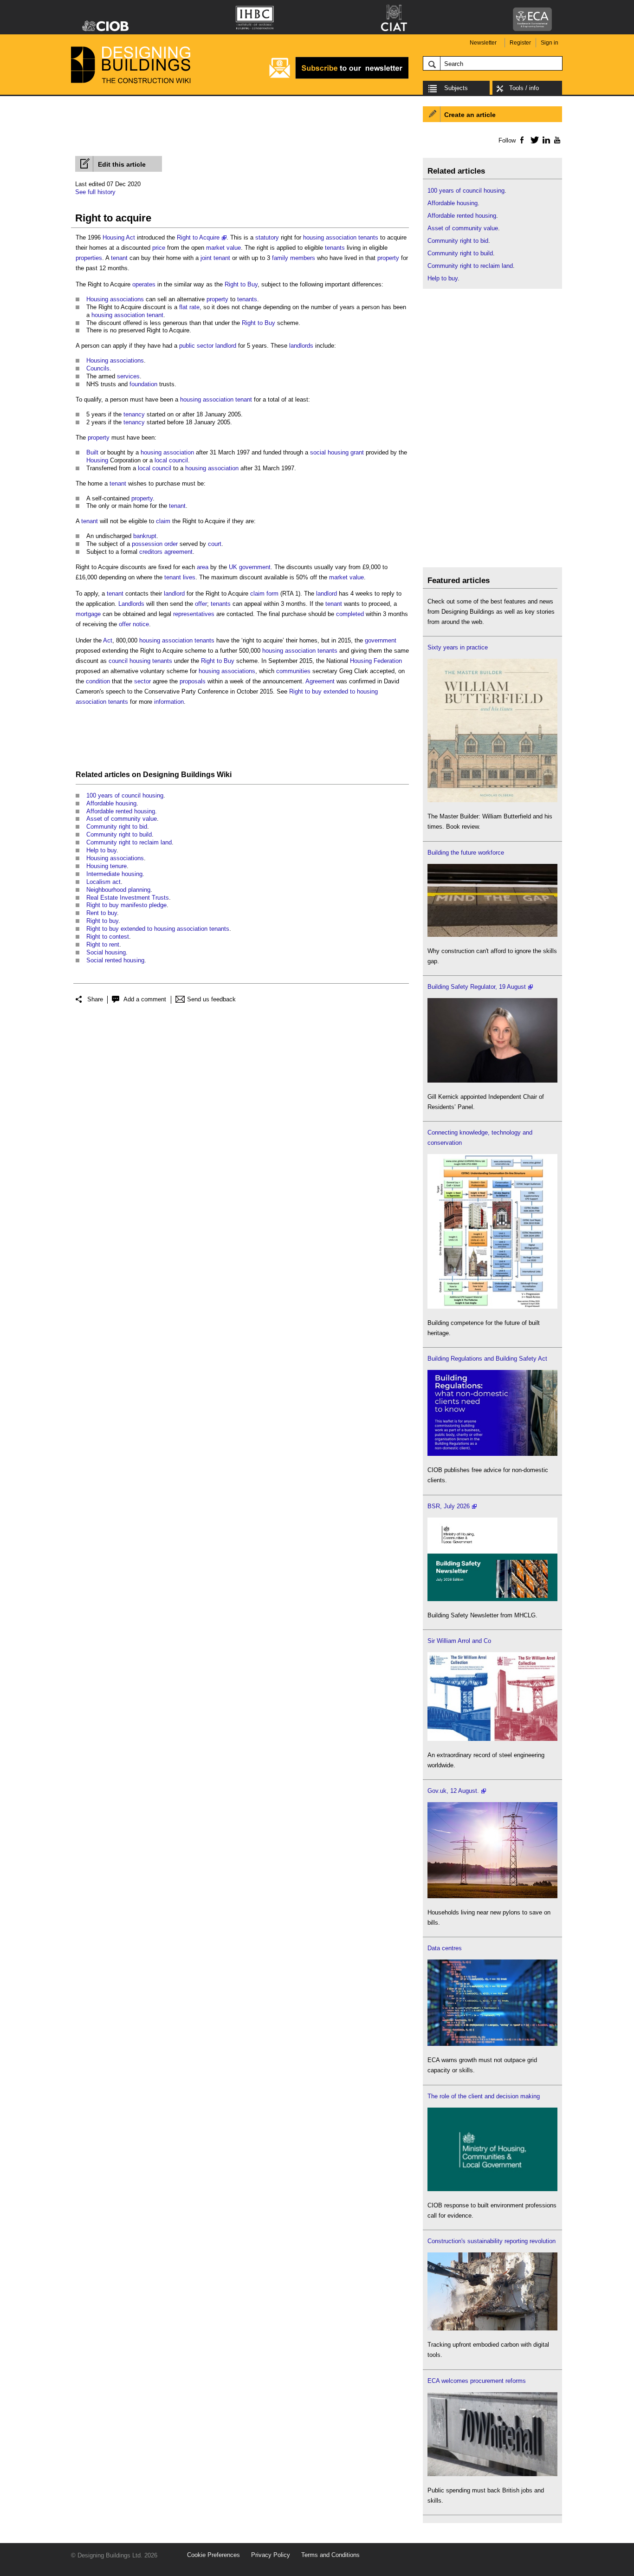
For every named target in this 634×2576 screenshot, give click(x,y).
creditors (151, 552)
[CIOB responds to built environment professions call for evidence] (492, 2189)
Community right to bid (117, 827)
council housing (129, 661)
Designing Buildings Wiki (187, 775)
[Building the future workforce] (492, 935)
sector (142, 681)
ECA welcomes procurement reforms (477, 2381)
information (169, 702)
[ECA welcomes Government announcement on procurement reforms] (492, 2474)
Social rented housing (115, 960)
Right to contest (108, 937)
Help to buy (101, 850)
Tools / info (524, 88)
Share (95, 999)
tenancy (134, 414)
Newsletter (483, 43)
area (203, 567)
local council (171, 460)
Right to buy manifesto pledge (126, 905)
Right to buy (102, 921)
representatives (194, 614)
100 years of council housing (125, 795)
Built (92, 452)
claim (163, 521)
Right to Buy (241, 284)
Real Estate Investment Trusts (128, 898)
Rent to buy (102, 913)
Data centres (445, 1948)
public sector (196, 346)
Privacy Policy (271, 2555)
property (388, 258)
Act (108, 640)
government (381, 640)
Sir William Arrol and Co (459, 1641)
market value (223, 248)
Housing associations (115, 299)
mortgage (88, 614)
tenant (119, 258)
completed (350, 614)
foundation (143, 384)
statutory (267, 237)
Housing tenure (107, 866)
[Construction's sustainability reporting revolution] (492, 2328)
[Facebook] (521, 140)
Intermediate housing (114, 874)
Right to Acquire (198, 237)
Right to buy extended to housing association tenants (158, 929)
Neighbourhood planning (118, 890)
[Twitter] (533, 140)
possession (147, 544)
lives (189, 577)
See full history (95, 192)
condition (98, 681)
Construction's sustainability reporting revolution (492, 2241)
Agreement (320, 681)
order (171, 544)
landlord (226, 346)
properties (89, 258)
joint (206, 258)
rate (194, 307)
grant (357, 452)
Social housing (106, 952)
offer (201, 604)
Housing (97, 460)
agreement (178, 552)
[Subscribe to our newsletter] (339, 77)
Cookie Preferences (213, 2555)
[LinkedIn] (545, 140)
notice (141, 624)
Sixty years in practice (458, 647)
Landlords (131, 604)
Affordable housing (111, 803)
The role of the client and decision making (484, 2096)
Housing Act (119, 237)
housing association (330, 237)
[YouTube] (556, 140)
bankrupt (145, 536)
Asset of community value (122, 819)
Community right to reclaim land (129, 842)
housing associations (227, 671)
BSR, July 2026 (449, 1506)
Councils (98, 368)
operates (144, 284)
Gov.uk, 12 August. (453, 1791)
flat (183, 307)
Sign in (550, 43)
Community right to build (119, 834)
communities (293, 671)
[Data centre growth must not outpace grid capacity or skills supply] (492, 2044)
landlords (301, 346)
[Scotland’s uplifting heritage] (492, 1739)
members (303, 258)
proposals (193, 681)
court (215, 544)
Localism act (104, 882)
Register (520, 43)
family (280, 258)
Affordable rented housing (121, 811)
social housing (329, 452)
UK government (250, 567)
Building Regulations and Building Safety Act (487, 1359)
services (128, 376)
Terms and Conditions (330, 2555)
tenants (368, 237)
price (159, 248)
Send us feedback (211, 999)
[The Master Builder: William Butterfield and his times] (492, 800)
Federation (388, 661)
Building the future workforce (466, 853)
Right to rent (103, 944)
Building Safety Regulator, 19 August (477, 987)
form (272, 594)
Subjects (456, 88)
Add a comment (145, 999)
